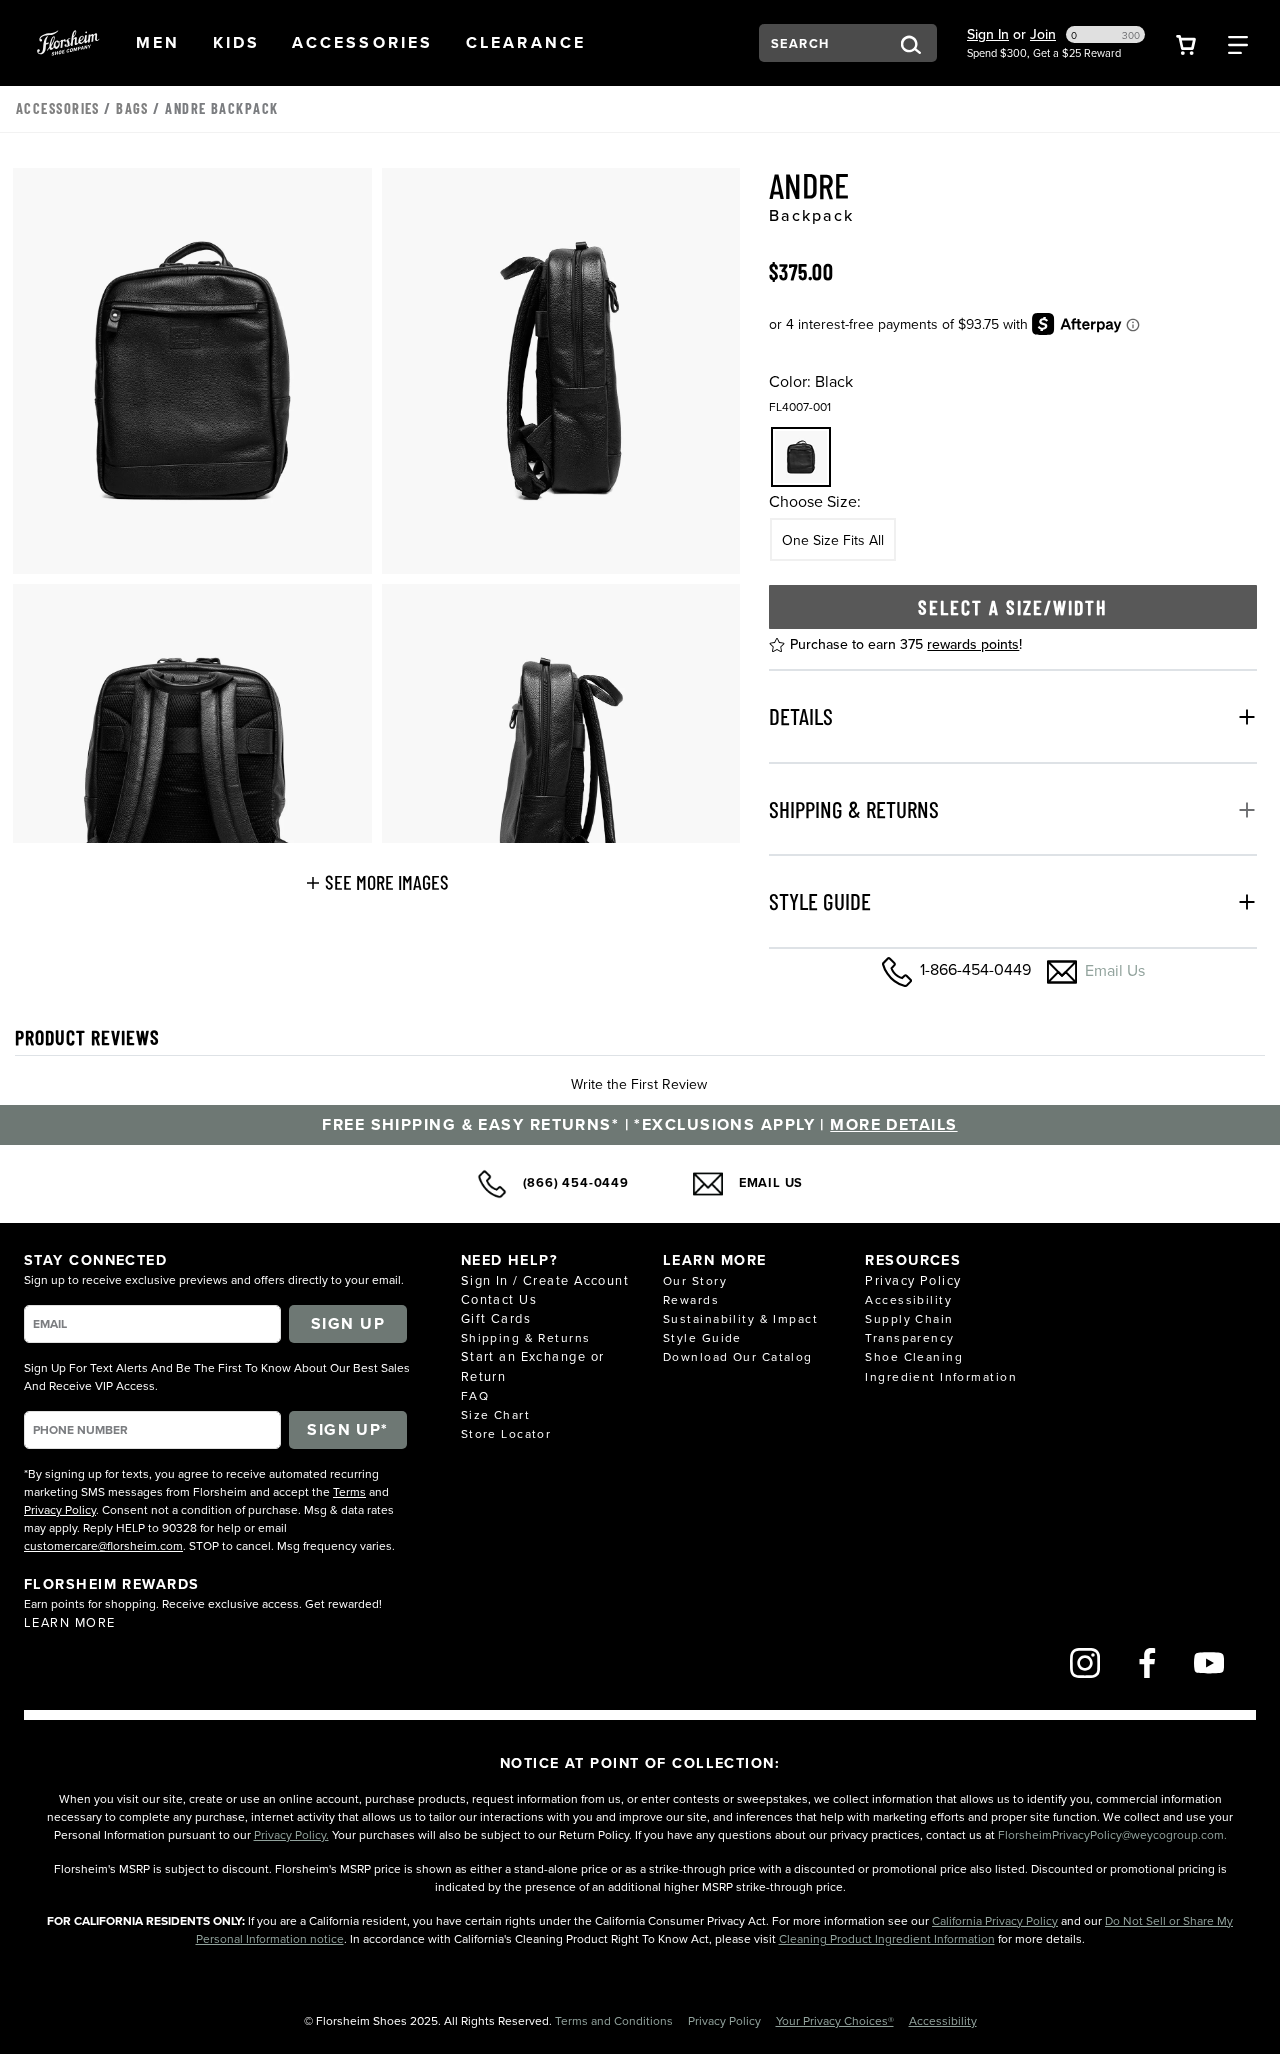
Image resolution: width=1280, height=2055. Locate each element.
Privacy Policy (60, 1509)
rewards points (973, 644)
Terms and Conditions (615, 2020)
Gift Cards (496, 1318)
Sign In (988, 34)
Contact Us (499, 1299)
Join (1043, 34)
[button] (158, 43)
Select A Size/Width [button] (1013, 607)
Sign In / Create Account (545, 1280)
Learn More (69, 1622)
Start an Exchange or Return (533, 1365)
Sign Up (348, 1323)
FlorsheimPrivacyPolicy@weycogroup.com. (1112, 1834)
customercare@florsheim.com (103, 1545)
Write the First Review (639, 1084)
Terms (349, 1491)
